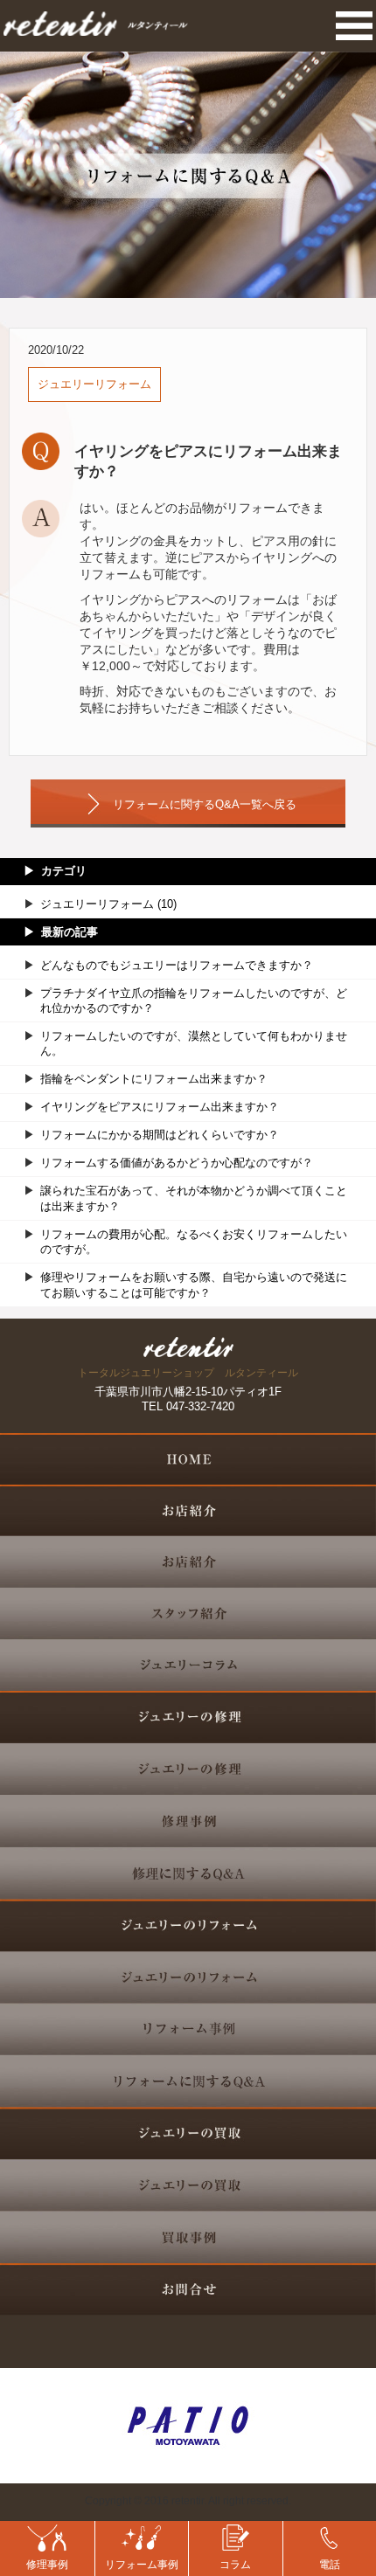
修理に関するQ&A (188, 1875)
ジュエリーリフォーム (94, 384)
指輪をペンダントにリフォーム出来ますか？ (154, 1079)
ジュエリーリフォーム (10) (108, 904)
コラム (235, 2565)
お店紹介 (188, 1562)
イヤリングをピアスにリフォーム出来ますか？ (160, 1107)
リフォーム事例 (188, 2029)
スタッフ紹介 (188, 1614)
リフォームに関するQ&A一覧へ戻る (205, 804)
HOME (188, 1459)
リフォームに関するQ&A (188, 2081)
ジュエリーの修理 (188, 1769)
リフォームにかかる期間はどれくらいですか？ (160, 1135)
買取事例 (188, 2238)
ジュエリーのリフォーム (188, 1978)
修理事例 (188, 1821)
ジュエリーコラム (188, 1666)
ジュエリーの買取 (188, 2185)
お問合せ (188, 2289)
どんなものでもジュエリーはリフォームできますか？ (177, 965)
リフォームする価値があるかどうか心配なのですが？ (177, 1163)
